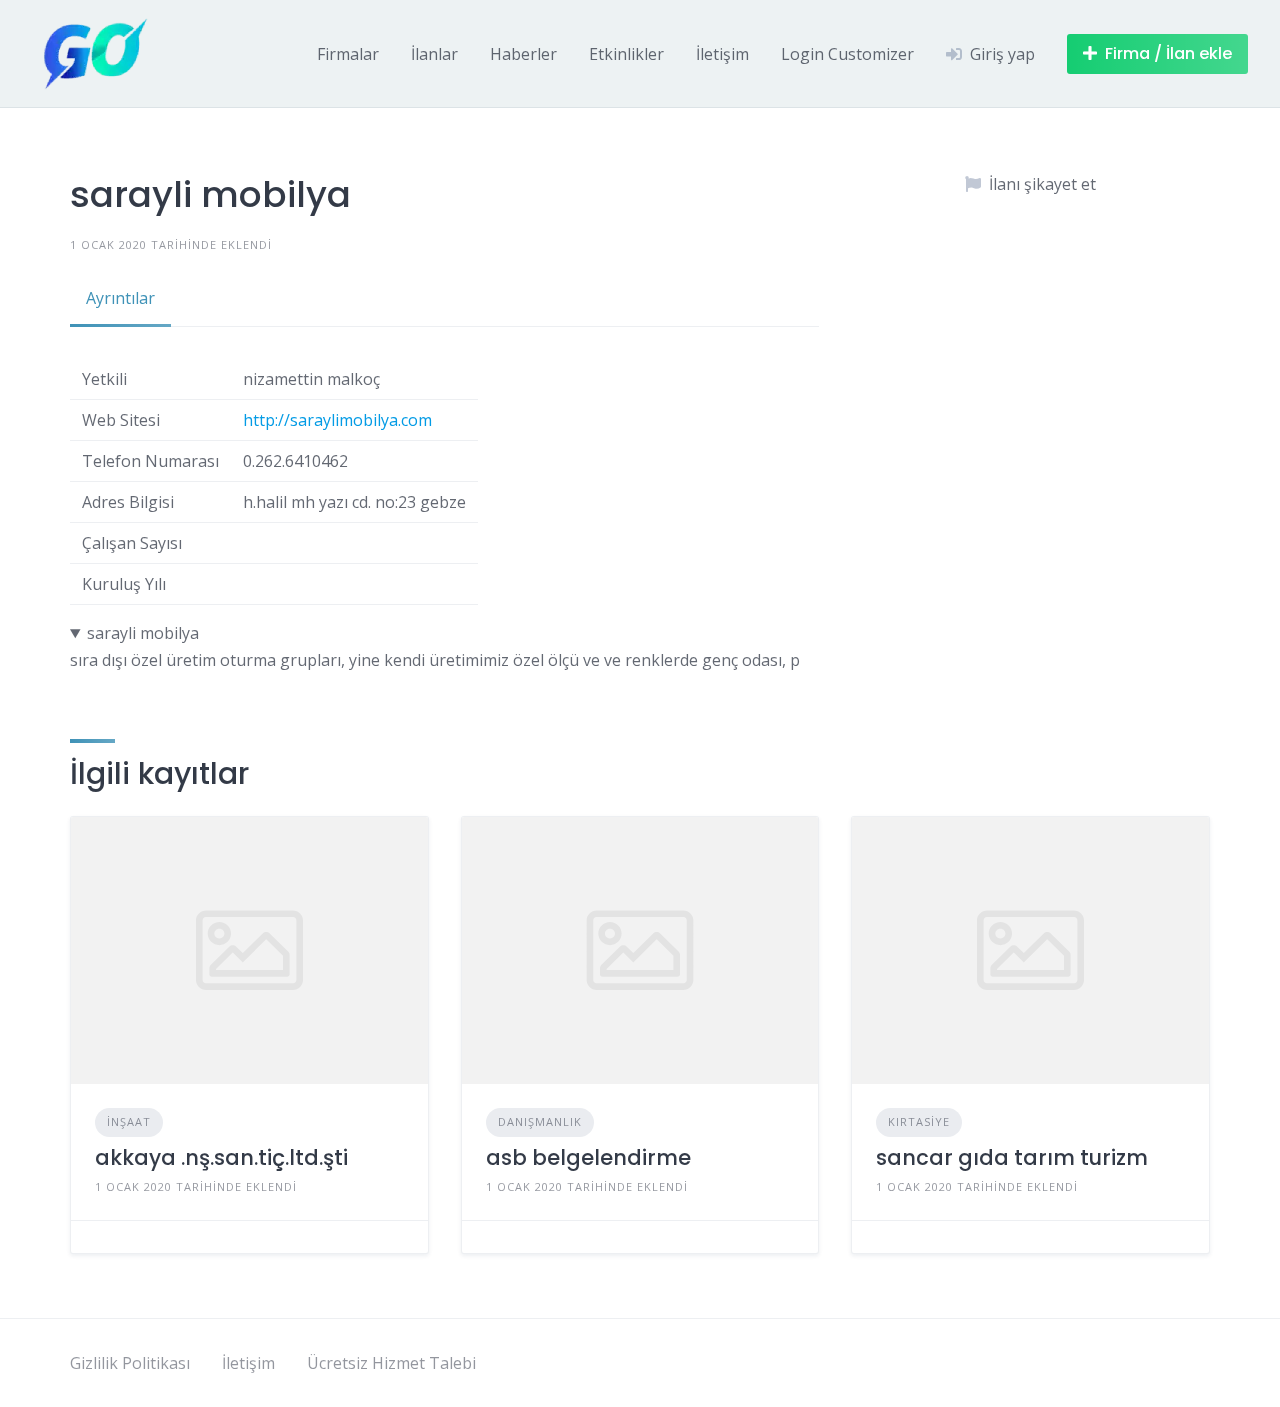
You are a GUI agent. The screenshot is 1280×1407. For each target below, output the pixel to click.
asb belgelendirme (588, 1157)
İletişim (722, 54)
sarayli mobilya (143, 633)
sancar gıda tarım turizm (1012, 1157)
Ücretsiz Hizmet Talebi (391, 1363)
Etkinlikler (626, 54)
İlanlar (434, 54)
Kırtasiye (919, 1121)
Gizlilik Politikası (130, 1363)
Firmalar (348, 54)
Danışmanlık (540, 1121)
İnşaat (129, 1121)
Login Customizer (847, 54)
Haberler (523, 54)
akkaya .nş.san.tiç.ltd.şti (221, 1157)
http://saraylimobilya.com (337, 420)
